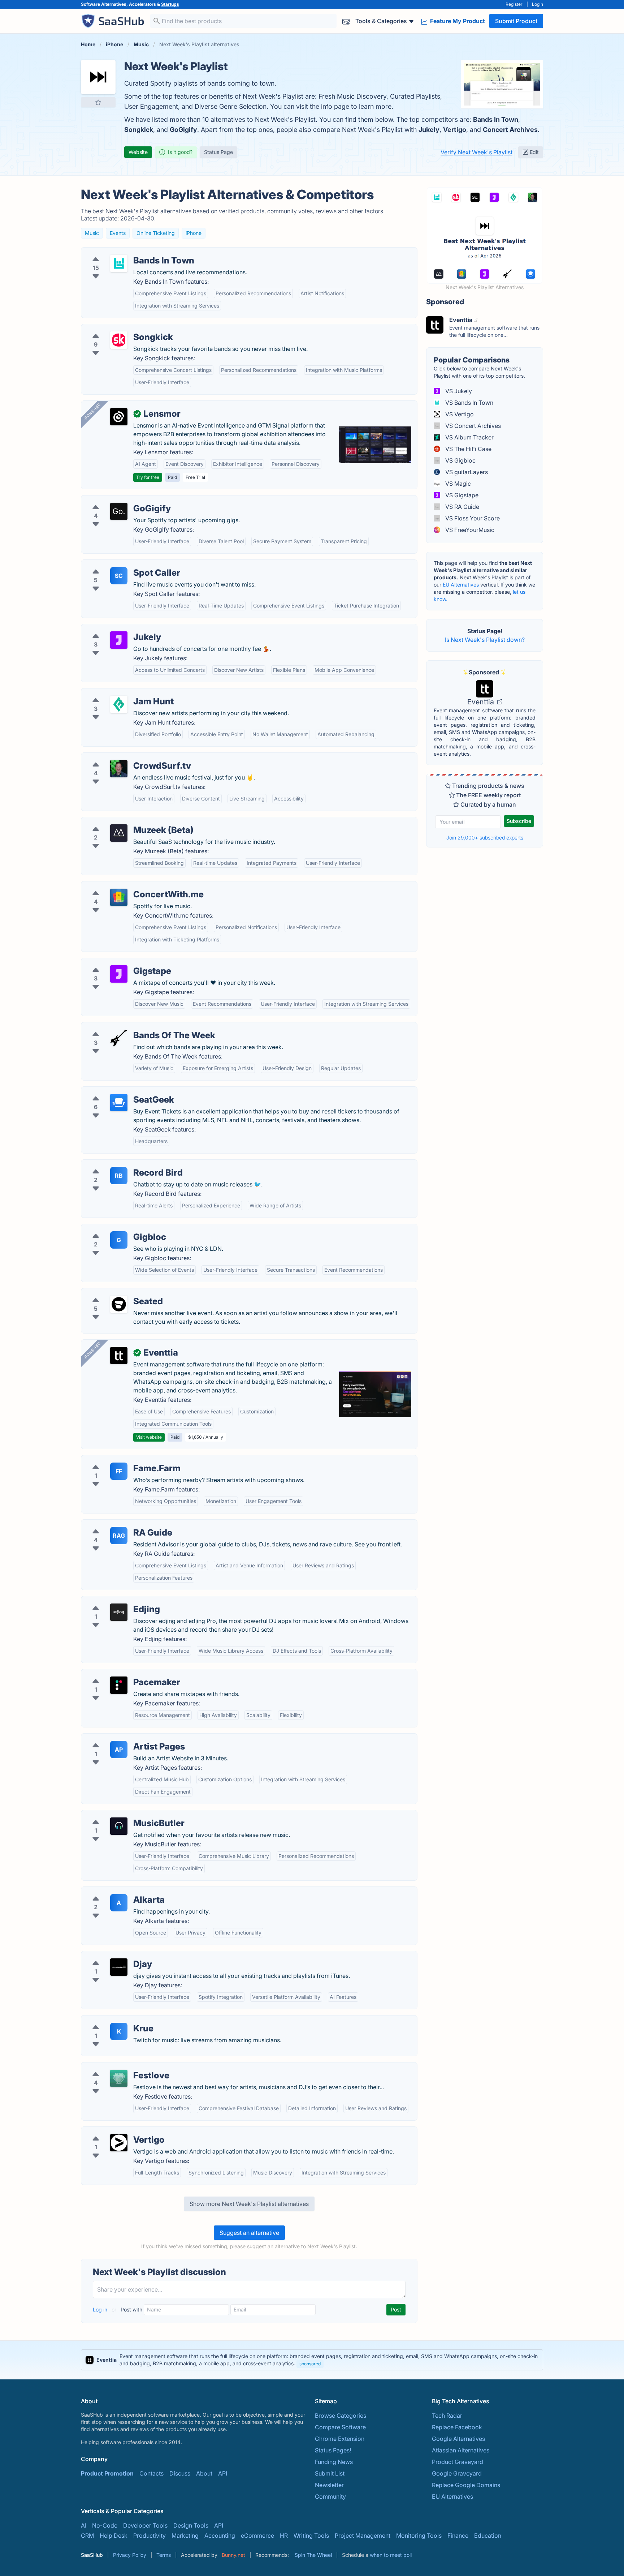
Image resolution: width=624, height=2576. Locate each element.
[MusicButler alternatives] (119, 1826)
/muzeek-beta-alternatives (123, 821)
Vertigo (455, 130)
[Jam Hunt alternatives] (119, 704)
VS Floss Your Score (472, 518)
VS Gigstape (461, 495)
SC (119, 576)
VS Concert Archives (472, 426)
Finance (458, 2536)
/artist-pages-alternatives (121, 1738)
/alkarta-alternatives (114, 1891)
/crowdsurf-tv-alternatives (122, 757)
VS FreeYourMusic (469, 530)
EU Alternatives (461, 585)
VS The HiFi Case (468, 449)
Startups (170, 4)
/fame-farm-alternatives (119, 1460)
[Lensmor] (119, 417)
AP (119, 1749)
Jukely (429, 130)
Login (538, 4)
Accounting (220, 2536)
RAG (119, 1536)
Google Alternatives (458, 2439)
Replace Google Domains (466, 2485)
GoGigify (183, 130)
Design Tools (191, 2525)
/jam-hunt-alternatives (117, 693)
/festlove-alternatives (116, 2067)
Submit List (330, 2473)
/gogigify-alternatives (116, 500)
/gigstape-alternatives (117, 962)
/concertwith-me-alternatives (126, 886)
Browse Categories (341, 2416)
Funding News (334, 2462)
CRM (87, 2536)
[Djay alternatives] (119, 1967)
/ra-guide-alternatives (116, 1524)
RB (119, 1176)
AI (84, 2525)
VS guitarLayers (466, 472)
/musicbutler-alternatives (120, 1815)
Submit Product (516, 21)
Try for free (148, 477)
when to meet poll (391, 2555)
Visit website (149, 1437)
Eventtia (482, 702)
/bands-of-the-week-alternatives (131, 1027)
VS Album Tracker (469, 437)
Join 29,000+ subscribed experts (485, 838)
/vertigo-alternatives (114, 2131)
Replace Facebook (457, 2427)
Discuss (180, 2473)
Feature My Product (457, 21)
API (223, 2473)
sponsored (310, 2364)
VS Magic (457, 484)
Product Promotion (107, 2473)
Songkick (139, 130)
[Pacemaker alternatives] (119, 1685)
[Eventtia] (119, 1356)
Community (330, 2496)
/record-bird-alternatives (121, 1164)
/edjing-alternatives (113, 1601)
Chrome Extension (340, 2439)
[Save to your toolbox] (98, 102)
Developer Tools (145, 2525)
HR (284, 2536)
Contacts (151, 2473)
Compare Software (340, 2427)
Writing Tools (311, 2536)
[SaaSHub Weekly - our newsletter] (346, 21)
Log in (101, 2309)
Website (138, 152)
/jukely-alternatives (113, 628)
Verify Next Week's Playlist (476, 152)
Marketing (185, 2536)
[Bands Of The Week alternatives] (119, 1038)
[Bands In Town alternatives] (119, 263)
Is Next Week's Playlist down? (485, 640)
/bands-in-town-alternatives (125, 252)
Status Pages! (333, 2450)
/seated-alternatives (114, 1293)
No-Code (105, 2525)
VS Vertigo (459, 414)
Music (92, 233)
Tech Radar (447, 2416)
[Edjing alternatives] (119, 1612)
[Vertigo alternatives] (119, 2143)
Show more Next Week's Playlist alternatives (249, 2204)
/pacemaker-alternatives (120, 1674)
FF (119, 1471)
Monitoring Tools (419, 2536)
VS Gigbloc (460, 460)
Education (488, 2536)
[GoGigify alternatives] (119, 511)
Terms (164, 2555)
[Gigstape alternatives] (119, 974)
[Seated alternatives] (119, 1304)
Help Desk (114, 2536)
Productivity (149, 2536)
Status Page (218, 152)
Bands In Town (496, 119)
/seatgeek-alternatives (117, 1091)
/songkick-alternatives (117, 329)
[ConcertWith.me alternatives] (119, 897)
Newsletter (329, 2485)
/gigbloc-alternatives (115, 1228)
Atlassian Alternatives (461, 2450)
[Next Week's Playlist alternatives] (98, 77)
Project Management (363, 2536)
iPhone (194, 233)
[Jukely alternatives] (119, 640)
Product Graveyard (458, 2462)
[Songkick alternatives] (119, 340)
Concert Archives (510, 130)
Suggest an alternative (249, 2233)
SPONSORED (92, 412)
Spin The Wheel (313, 2555)
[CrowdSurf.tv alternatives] (119, 769)
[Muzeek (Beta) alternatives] (119, 833)
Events (118, 233)
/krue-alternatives (111, 2020)
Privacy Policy (130, 2555)
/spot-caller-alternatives (119, 564)
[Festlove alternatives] (119, 2078)
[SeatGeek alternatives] (119, 1103)
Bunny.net (233, 2555)
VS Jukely (458, 391)
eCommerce (257, 2536)
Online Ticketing (156, 233)
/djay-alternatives (110, 1955)
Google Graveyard (457, 2473)
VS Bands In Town (469, 403)
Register (514, 4)
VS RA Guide (461, 507)
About (204, 2473)
